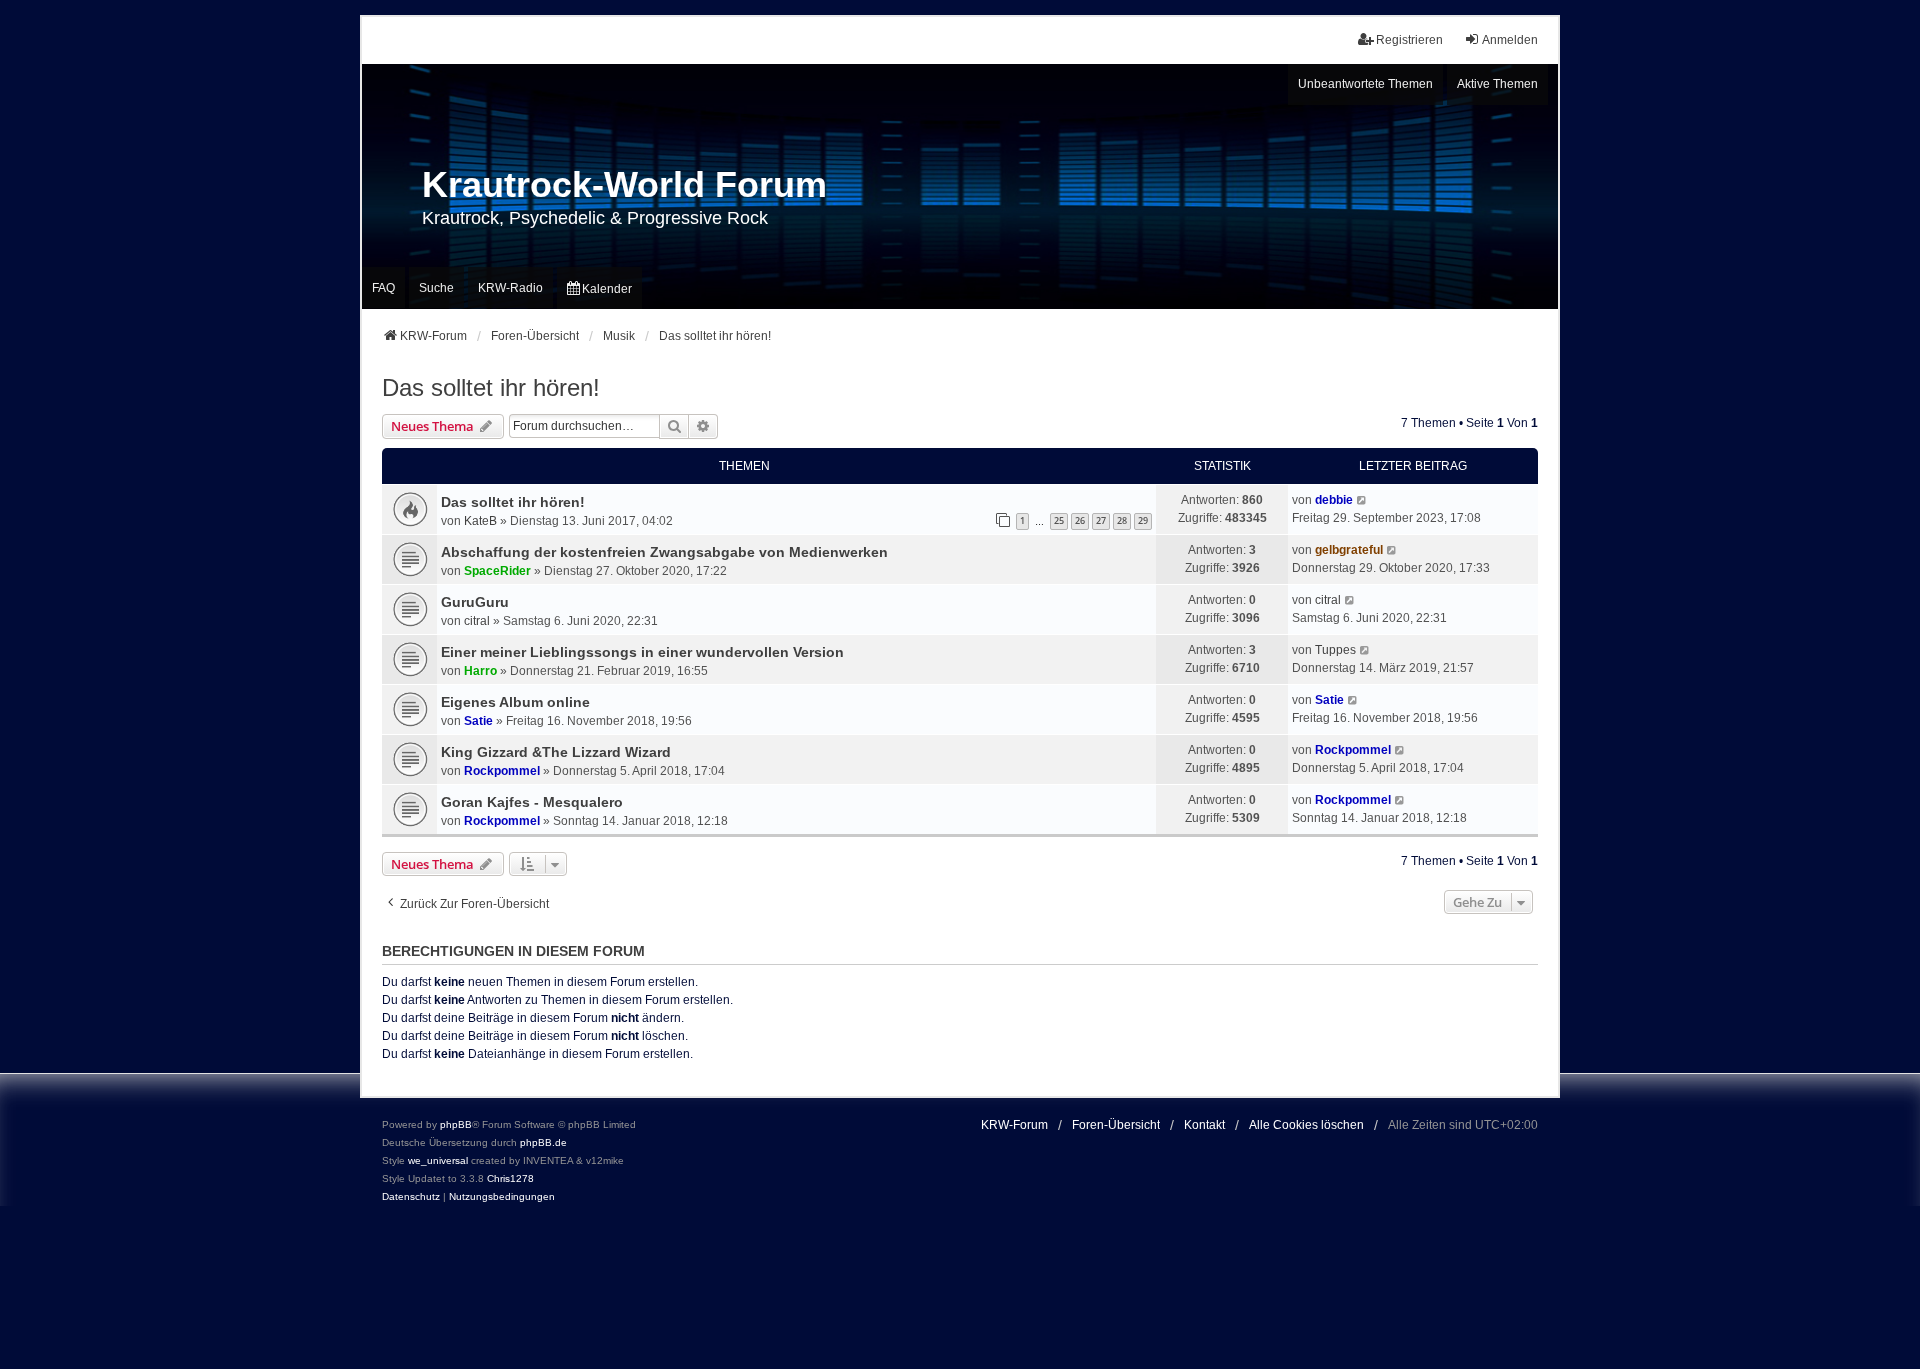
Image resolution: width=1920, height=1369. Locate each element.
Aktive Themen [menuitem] (1497, 84)
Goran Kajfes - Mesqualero (532, 802)
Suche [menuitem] (436, 288)
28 (1122, 520)
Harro (480, 671)
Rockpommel (502, 771)
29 (1143, 520)
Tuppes (1335, 650)
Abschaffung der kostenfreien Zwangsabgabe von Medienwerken (664, 552)
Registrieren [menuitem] (1409, 40)
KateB (480, 521)
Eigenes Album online (515, 702)
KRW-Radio (510, 288)
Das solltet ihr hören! (491, 387)
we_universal (438, 1160)
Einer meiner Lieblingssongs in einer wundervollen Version (642, 652)
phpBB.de (543, 1142)
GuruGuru (475, 602)
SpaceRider (497, 571)
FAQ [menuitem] (383, 288)
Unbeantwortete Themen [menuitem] (1365, 84)
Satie (478, 721)
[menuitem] (599, 288)
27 (1101, 520)
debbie (1334, 500)
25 (1059, 520)
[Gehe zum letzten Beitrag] (1362, 500)
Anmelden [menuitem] (1510, 40)
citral (477, 621)
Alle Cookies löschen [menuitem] (1306, 1125)
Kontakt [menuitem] (1204, 1125)
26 (1080, 520)
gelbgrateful (1349, 550)
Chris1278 (510, 1178)
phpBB (456, 1124)
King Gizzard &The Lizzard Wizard (556, 752)
